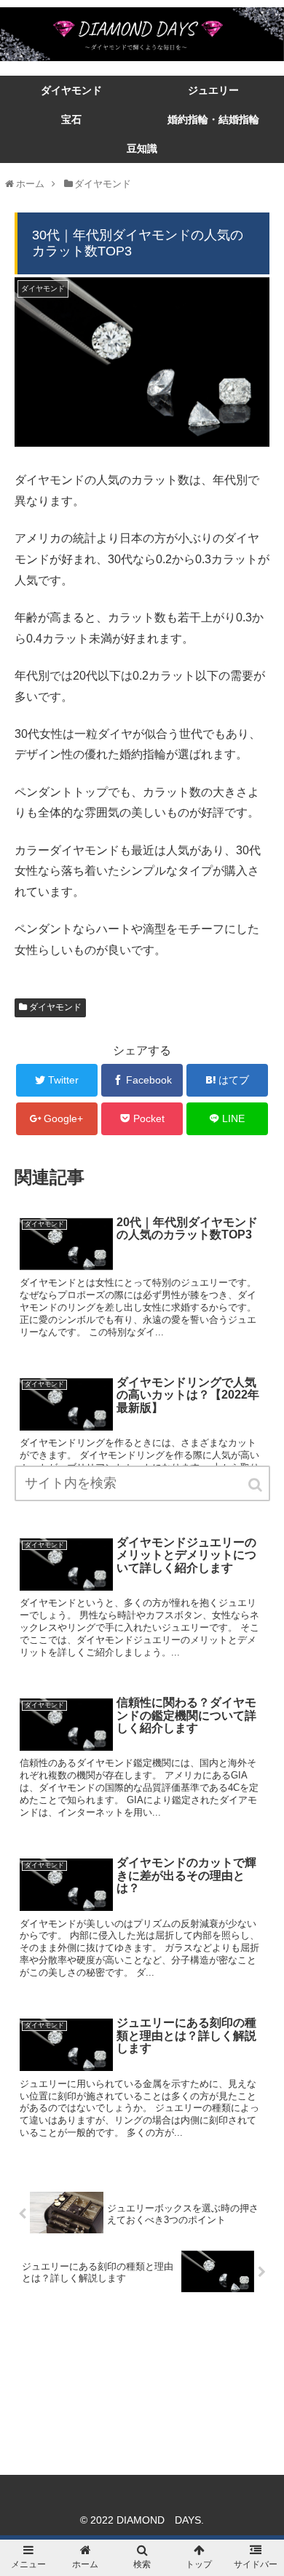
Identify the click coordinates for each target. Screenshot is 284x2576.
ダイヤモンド (55, 1007)
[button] (256, 1485)
